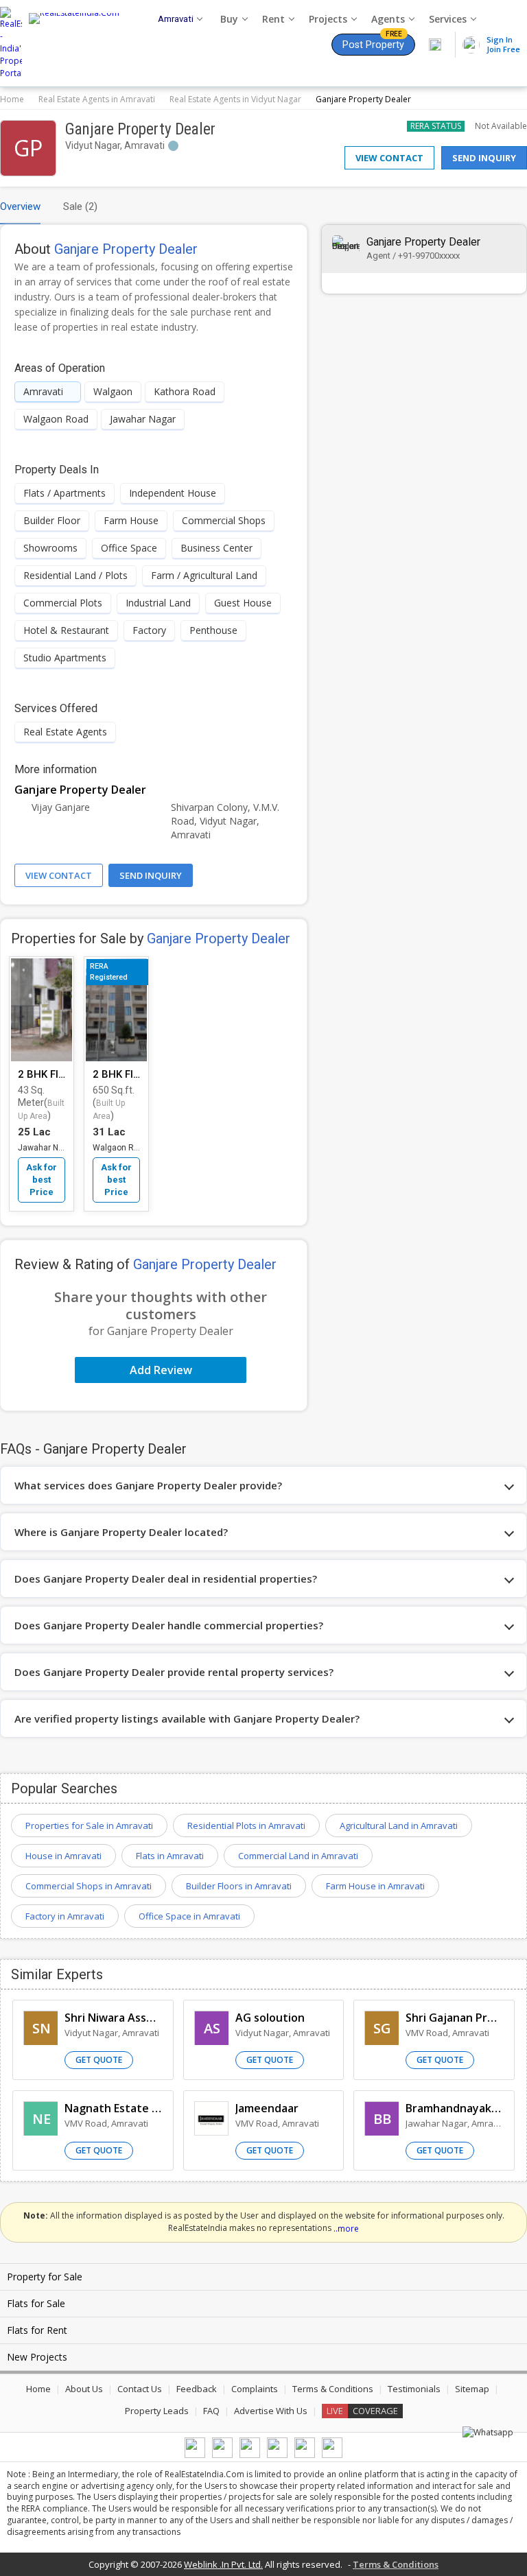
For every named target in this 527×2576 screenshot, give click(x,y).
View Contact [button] (59, 875)
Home (12, 99)
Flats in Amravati (170, 1856)
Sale (80, 206)
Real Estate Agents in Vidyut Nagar (235, 99)
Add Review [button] (161, 1370)
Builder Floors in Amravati (239, 1886)
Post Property (373, 42)
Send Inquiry (484, 158)
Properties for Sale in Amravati (89, 1825)
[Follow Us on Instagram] (332, 2455)
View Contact (389, 158)
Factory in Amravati (65, 1916)
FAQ (211, 2411)
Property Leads (157, 2411)
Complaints (255, 2389)
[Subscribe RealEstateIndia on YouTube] (305, 2455)
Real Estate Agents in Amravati (97, 99)
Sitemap (472, 2389)
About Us (84, 2389)
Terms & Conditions (333, 2389)
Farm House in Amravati (375, 1886)
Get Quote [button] (99, 2060)
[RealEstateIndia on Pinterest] (250, 2455)
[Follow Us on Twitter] (277, 2455)
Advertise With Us (271, 2411)
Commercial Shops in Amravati (89, 1886)
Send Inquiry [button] (151, 875)
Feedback (197, 2389)
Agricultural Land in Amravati (399, 1825)
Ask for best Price (42, 1180)
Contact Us (140, 2389)
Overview (20, 206)
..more (346, 2229)
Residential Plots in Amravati (246, 1825)
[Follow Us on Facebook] (195, 2455)
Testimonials (414, 2389)
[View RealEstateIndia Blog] (222, 2455)
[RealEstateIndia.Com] (79, 43)
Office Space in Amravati (189, 1916)
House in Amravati (63, 1856)
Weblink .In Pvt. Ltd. (223, 2564)
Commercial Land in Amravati (298, 1856)
